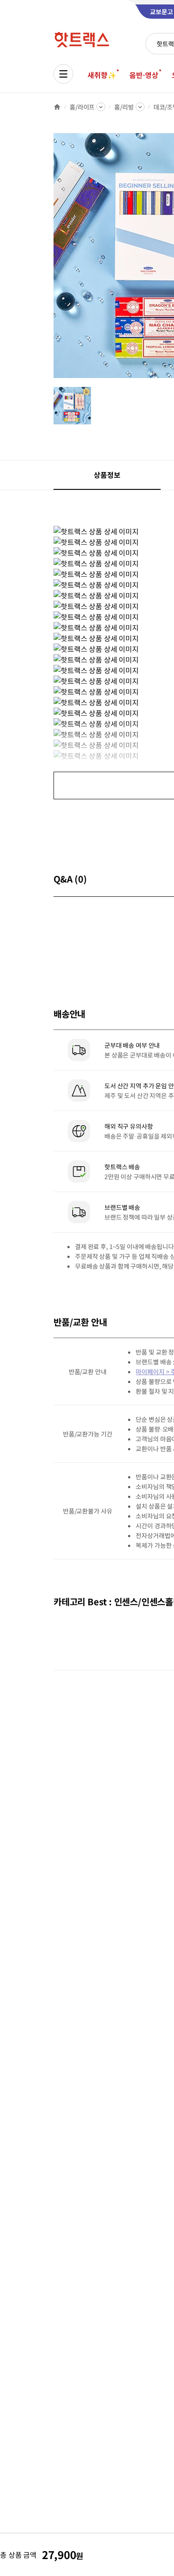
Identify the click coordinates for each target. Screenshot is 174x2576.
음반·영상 (144, 75)
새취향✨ (102, 75)
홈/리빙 (124, 107)
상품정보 (107, 475)
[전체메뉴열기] (63, 74)
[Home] (57, 107)
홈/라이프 (82, 107)
